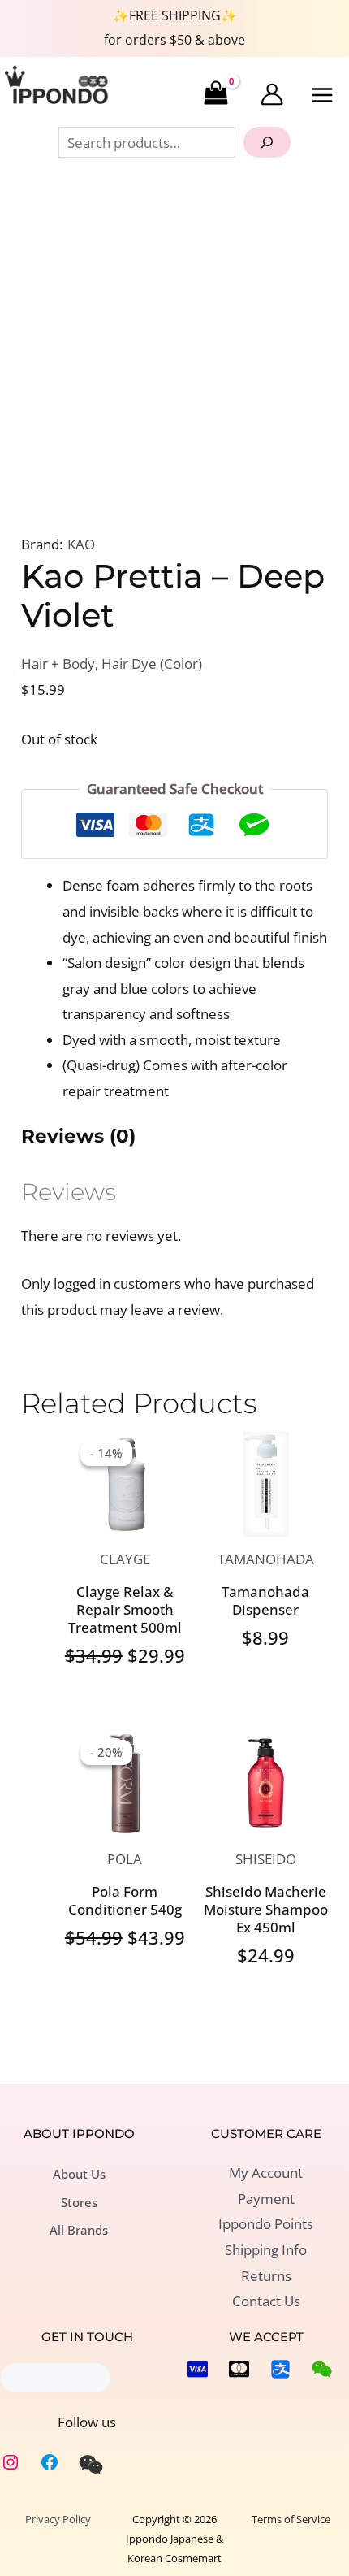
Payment (266, 2199)
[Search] (267, 142)
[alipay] (280, 2369)
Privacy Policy (58, 2519)
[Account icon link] (272, 94)
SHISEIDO (266, 1859)
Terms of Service (291, 2519)
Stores (79, 2202)
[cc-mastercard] (239, 2369)
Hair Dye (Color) (152, 664)
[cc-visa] (198, 2369)
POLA (125, 1859)
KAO (81, 544)
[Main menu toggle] (323, 95)
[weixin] (91, 2465)
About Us (79, 2174)
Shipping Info (266, 2250)
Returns (266, 2276)
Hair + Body (58, 664)
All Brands (79, 2230)
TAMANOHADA (266, 1559)
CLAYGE (125, 1559)
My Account (266, 2173)
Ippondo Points (266, 2224)
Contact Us (266, 2301)
